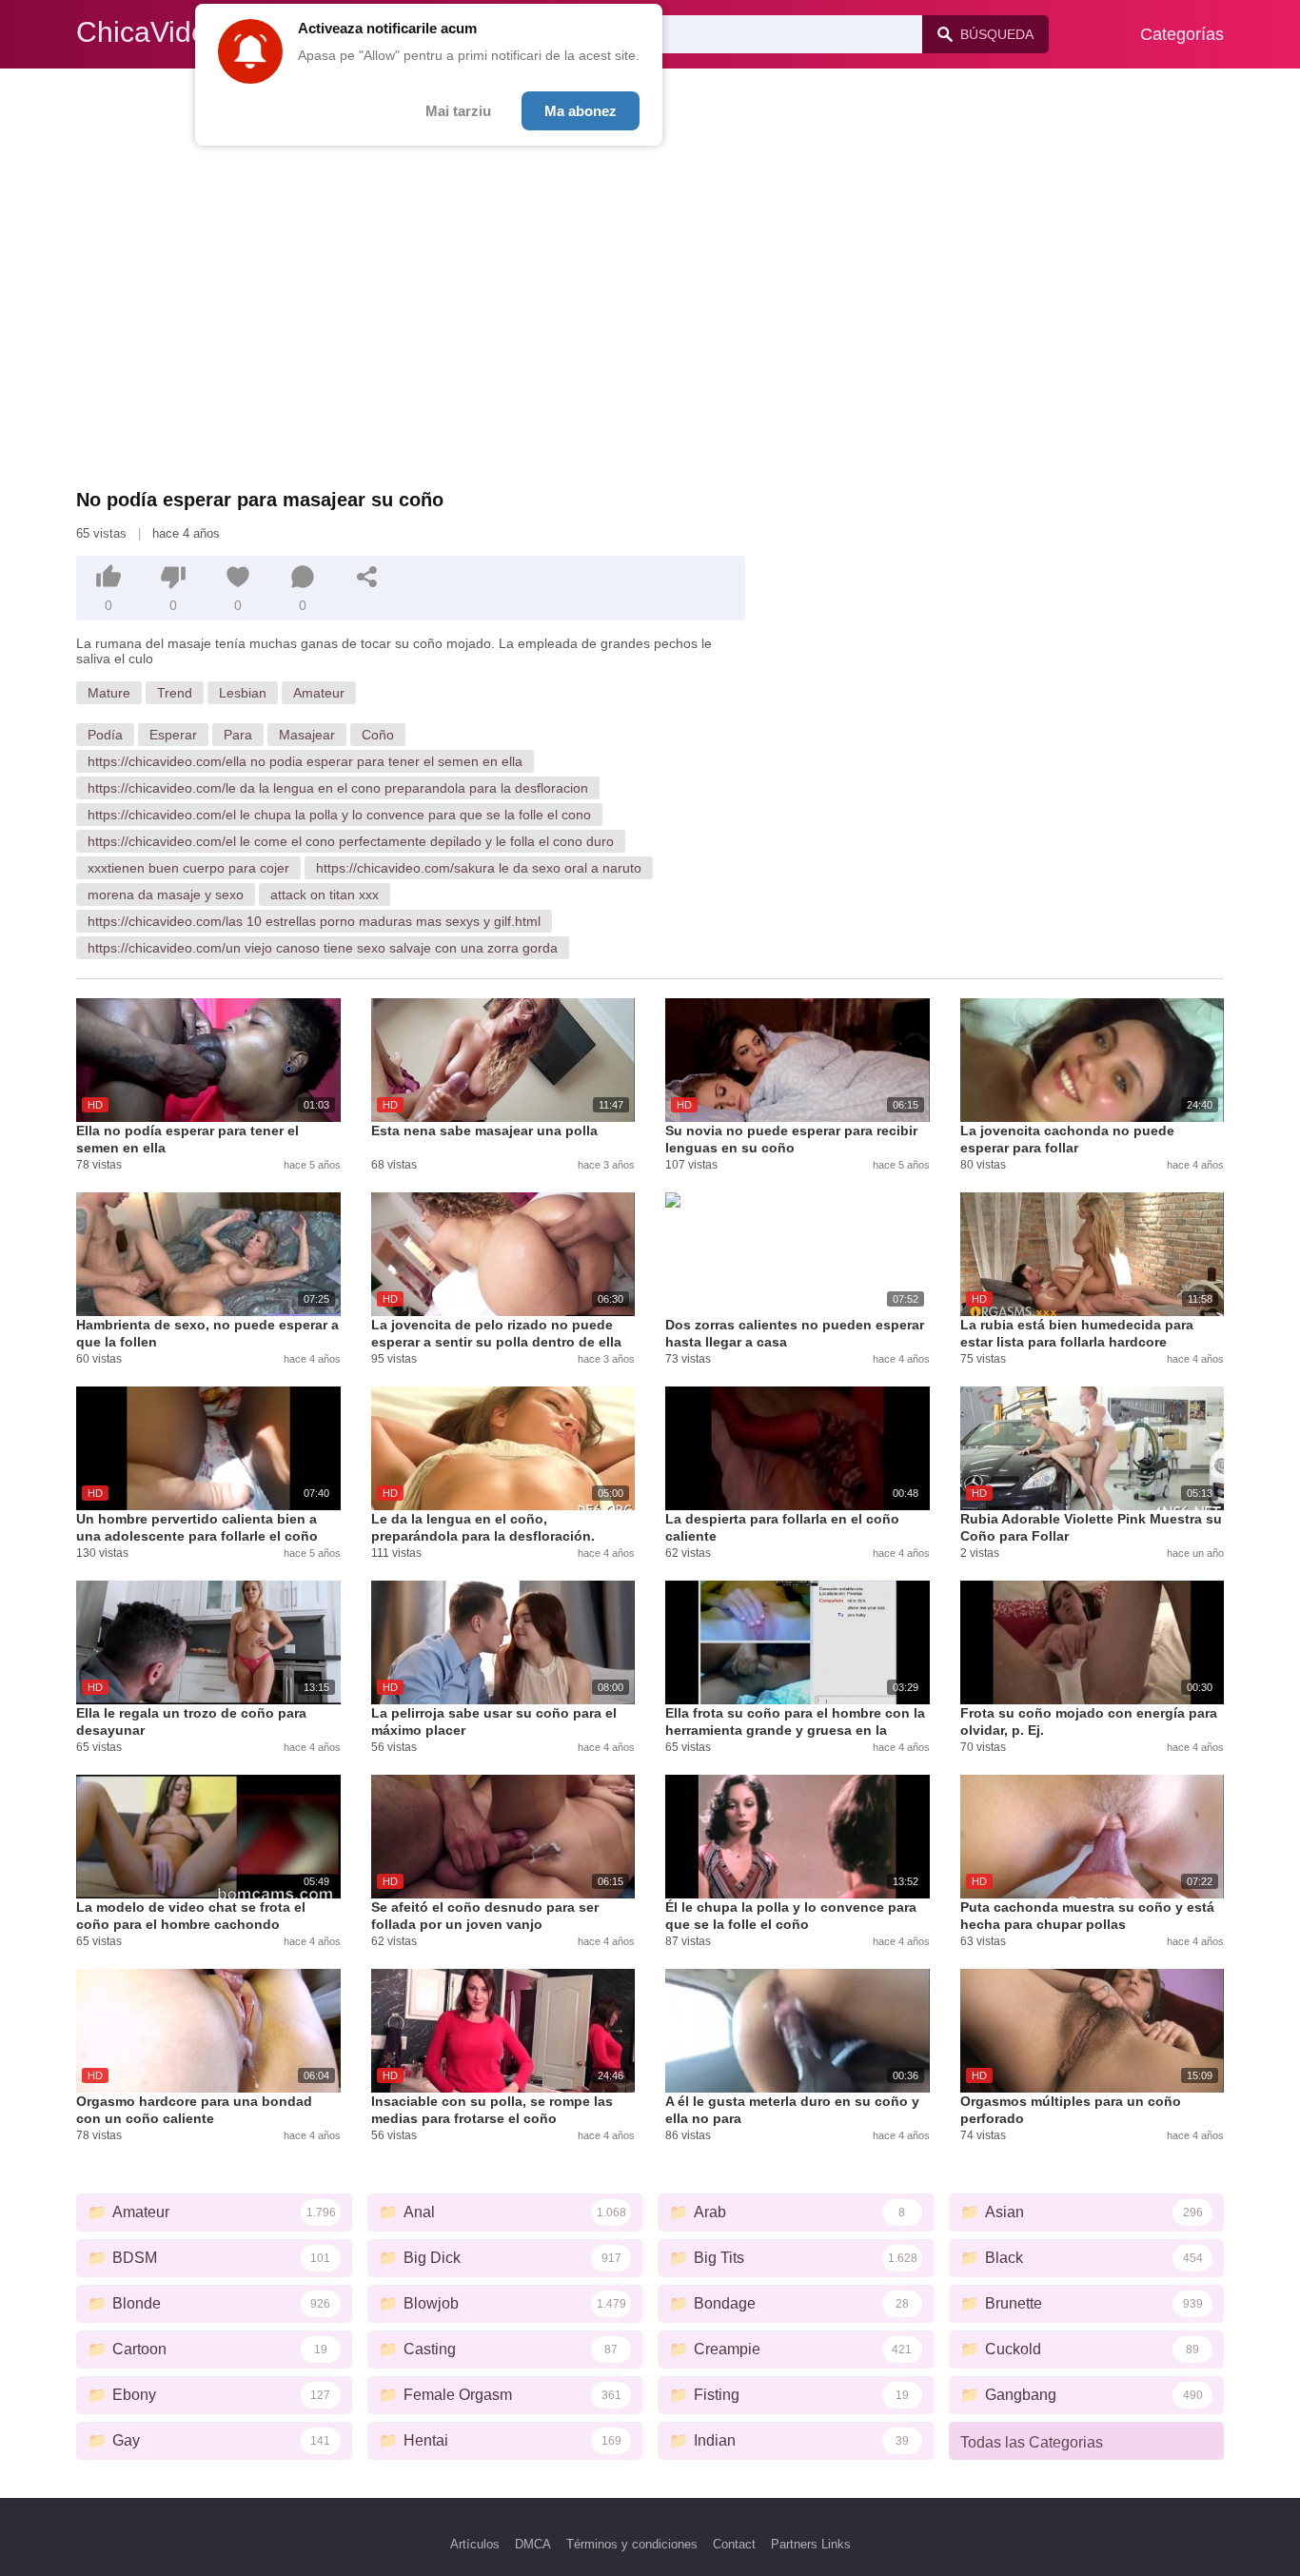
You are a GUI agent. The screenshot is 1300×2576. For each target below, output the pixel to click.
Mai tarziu (458, 111)
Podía (105, 735)
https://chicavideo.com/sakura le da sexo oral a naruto (479, 868)
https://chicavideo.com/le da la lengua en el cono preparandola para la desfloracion (338, 788)
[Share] (367, 577)
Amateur (319, 693)
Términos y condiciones (632, 2544)
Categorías (1182, 34)
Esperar (173, 735)
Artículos (475, 2544)
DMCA (533, 2544)
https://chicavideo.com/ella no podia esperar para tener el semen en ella (305, 761)
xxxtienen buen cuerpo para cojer (188, 868)
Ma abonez (581, 111)
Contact (734, 2544)
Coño (378, 735)
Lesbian (243, 693)
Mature (109, 693)
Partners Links (811, 2544)
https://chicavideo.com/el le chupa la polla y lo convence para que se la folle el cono (339, 815)
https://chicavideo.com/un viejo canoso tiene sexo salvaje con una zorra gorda (323, 948)
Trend (175, 693)
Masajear (307, 735)
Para (238, 735)
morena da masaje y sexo (166, 895)
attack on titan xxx (325, 895)
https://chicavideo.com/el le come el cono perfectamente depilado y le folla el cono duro (351, 841)
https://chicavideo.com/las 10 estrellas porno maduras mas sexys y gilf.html (314, 921)
